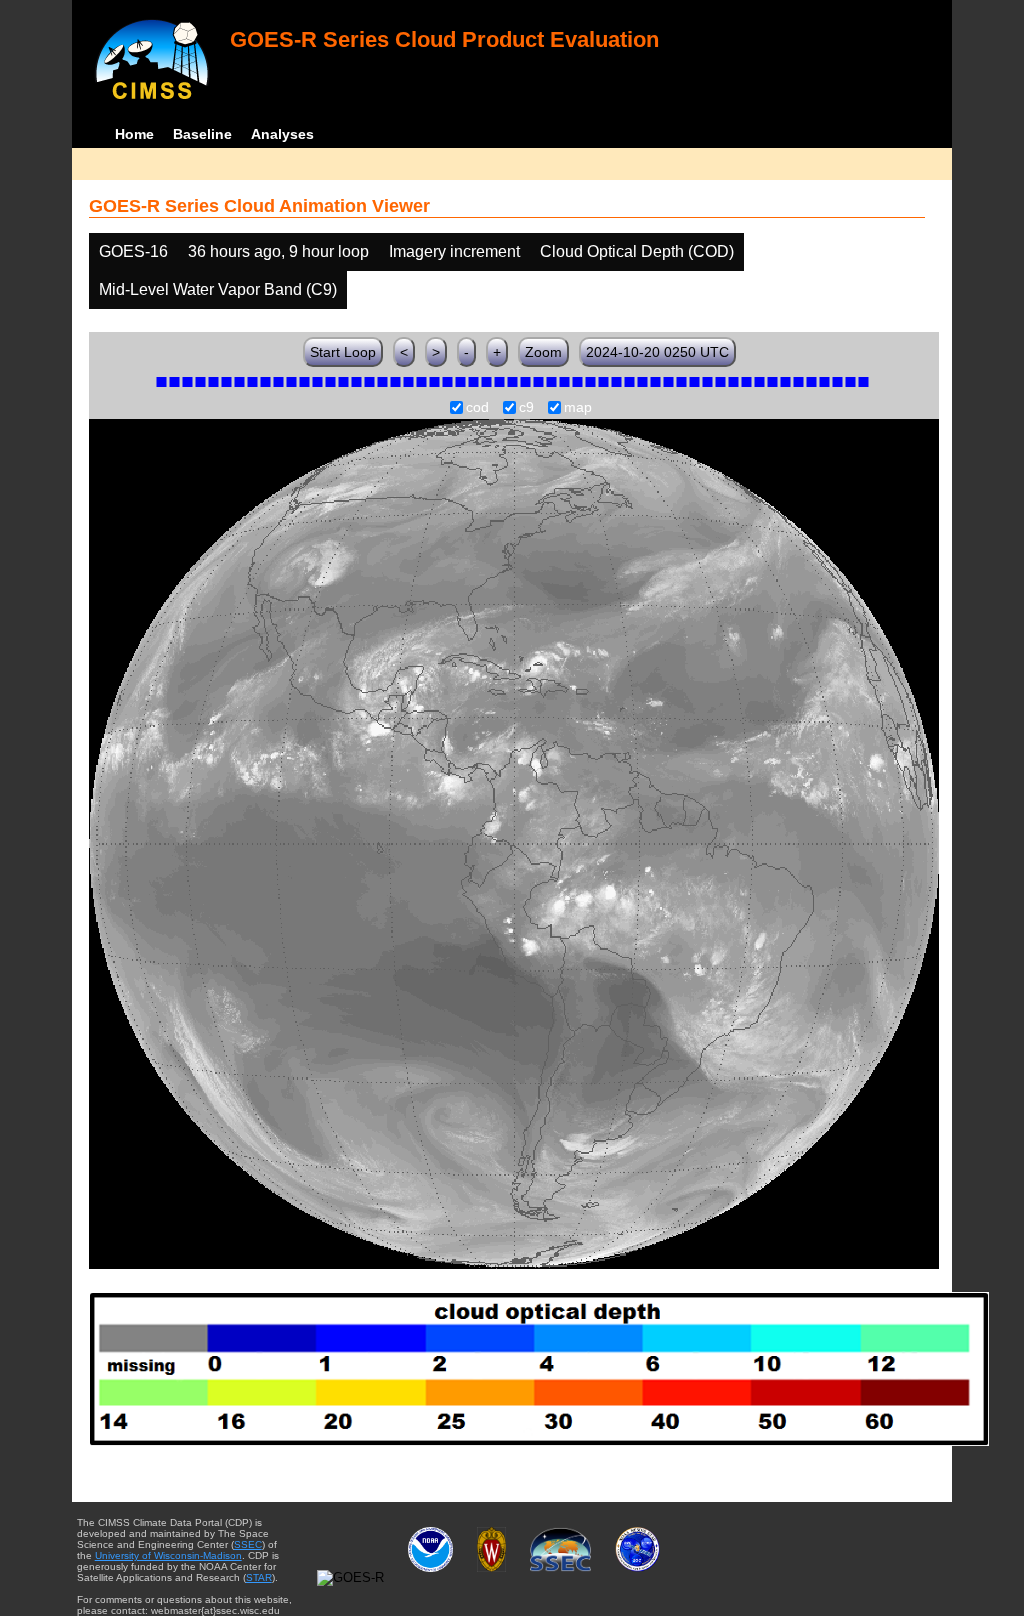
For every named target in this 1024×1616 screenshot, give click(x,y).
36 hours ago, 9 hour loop (278, 251)
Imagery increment (454, 251)
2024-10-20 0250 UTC (657, 352)
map (578, 408)
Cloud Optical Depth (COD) (637, 251)
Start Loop (343, 352)
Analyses (282, 134)
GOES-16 (133, 251)
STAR (259, 1577)
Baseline (202, 134)
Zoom (543, 352)
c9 (526, 408)
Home (134, 134)
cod (477, 408)
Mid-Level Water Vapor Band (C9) (218, 289)
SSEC (248, 1544)
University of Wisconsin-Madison (168, 1555)
